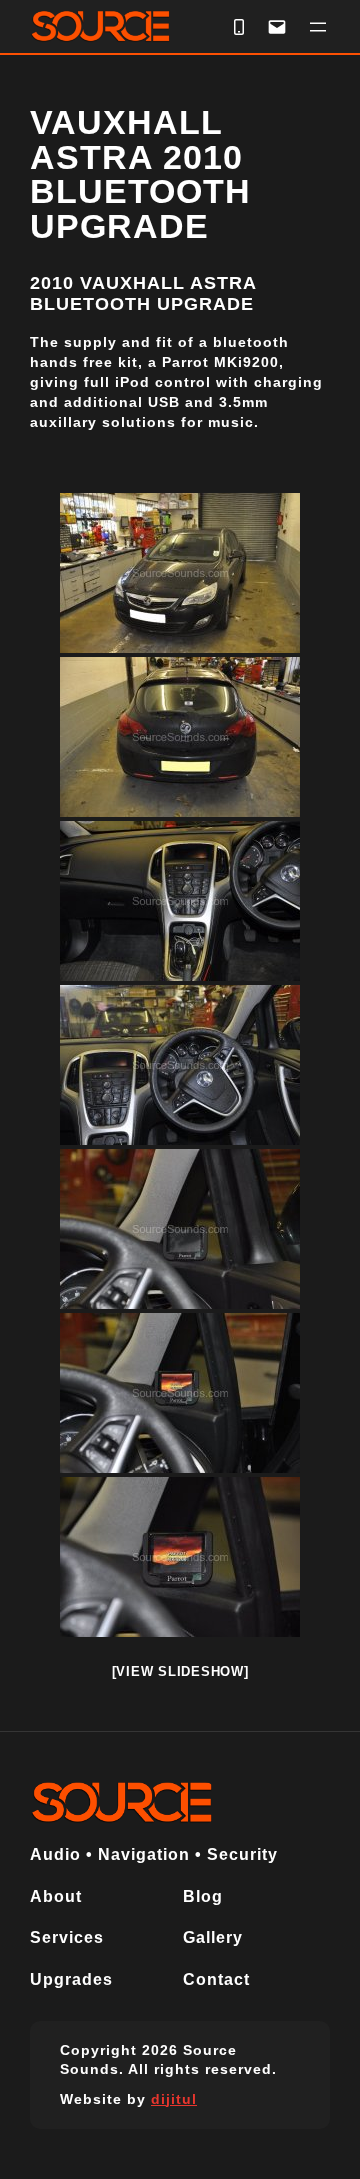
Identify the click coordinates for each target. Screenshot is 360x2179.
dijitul (174, 2099)
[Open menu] (318, 27)
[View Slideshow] (180, 1671)
